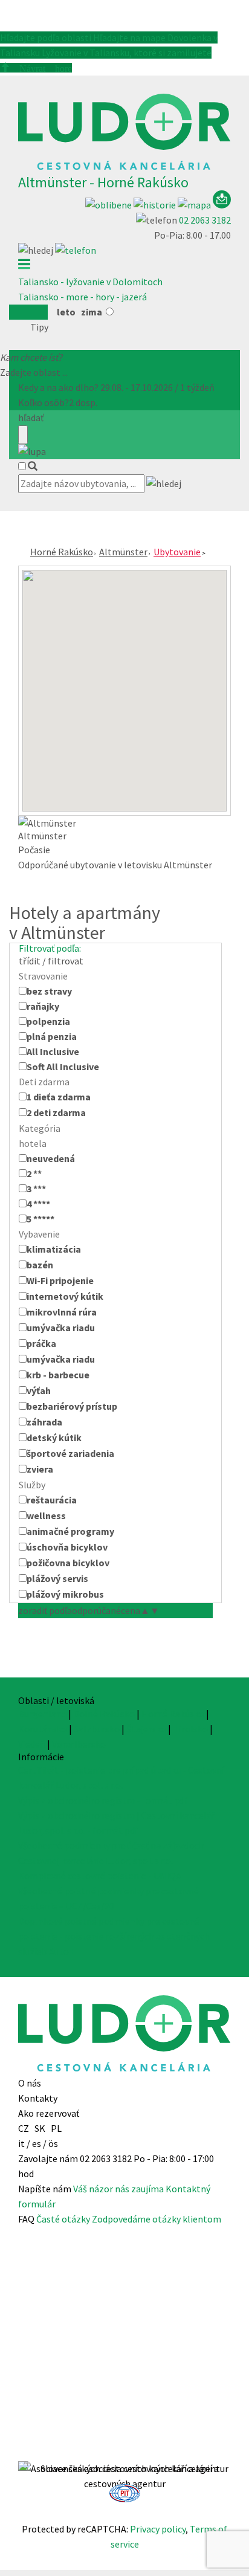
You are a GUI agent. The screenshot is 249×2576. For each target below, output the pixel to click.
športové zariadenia (70, 1453)
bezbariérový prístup (72, 1406)
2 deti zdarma (56, 1112)
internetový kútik (65, 1296)
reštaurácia (52, 1500)
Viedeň (32, 1744)
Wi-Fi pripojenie (60, 1280)
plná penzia (52, 1036)
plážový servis (57, 1578)
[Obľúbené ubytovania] (109, 205)
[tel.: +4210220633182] (76, 250)
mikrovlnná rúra (62, 1312)
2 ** (34, 1173)
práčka (41, 1343)
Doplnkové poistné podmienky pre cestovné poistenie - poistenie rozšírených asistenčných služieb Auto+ (114, 1936)
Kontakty (38, 2098)
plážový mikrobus (65, 1594)
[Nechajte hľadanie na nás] (222, 205)
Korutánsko (43, 1729)
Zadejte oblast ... (34, 372)
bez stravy (49, 991)
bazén (40, 1265)
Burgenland (42, 1714)
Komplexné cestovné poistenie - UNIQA (100, 1876)
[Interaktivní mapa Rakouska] (195, 205)
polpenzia (48, 1021)
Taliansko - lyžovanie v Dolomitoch (90, 282)
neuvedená (51, 1158)
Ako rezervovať (49, 2113)
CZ (24, 2128)
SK (40, 2128)
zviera (40, 1469)
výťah (39, 1390)
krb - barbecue (58, 1375)
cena (135, 1610)
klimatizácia (54, 1249)
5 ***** (40, 1219)
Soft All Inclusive (63, 1067)
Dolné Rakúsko (104, 1714)
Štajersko (146, 1729)
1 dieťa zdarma (59, 1097)
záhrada (44, 1422)
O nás (30, 2083)
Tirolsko (190, 1729)
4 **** (38, 1204)
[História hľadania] (156, 205)
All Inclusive (53, 1051)
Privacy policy (158, 2529)
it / (24, 2143)
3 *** (36, 1189)
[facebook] (124, 2453)
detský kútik (54, 1438)
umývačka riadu (61, 1328)
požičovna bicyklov (68, 1563)
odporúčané (96, 1610)
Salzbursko (97, 1729)
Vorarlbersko (79, 1744)
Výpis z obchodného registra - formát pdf (103, 1800)
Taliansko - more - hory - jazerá (82, 297)
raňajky (43, 1006)
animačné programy (70, 1531)
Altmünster (123, 552)
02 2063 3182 (205, 220)
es (37, 2143)
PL (56, 2128)
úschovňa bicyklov (67, 1547)
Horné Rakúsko (62, 552)
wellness (46, 1516)
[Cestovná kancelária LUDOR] (124, 167)
